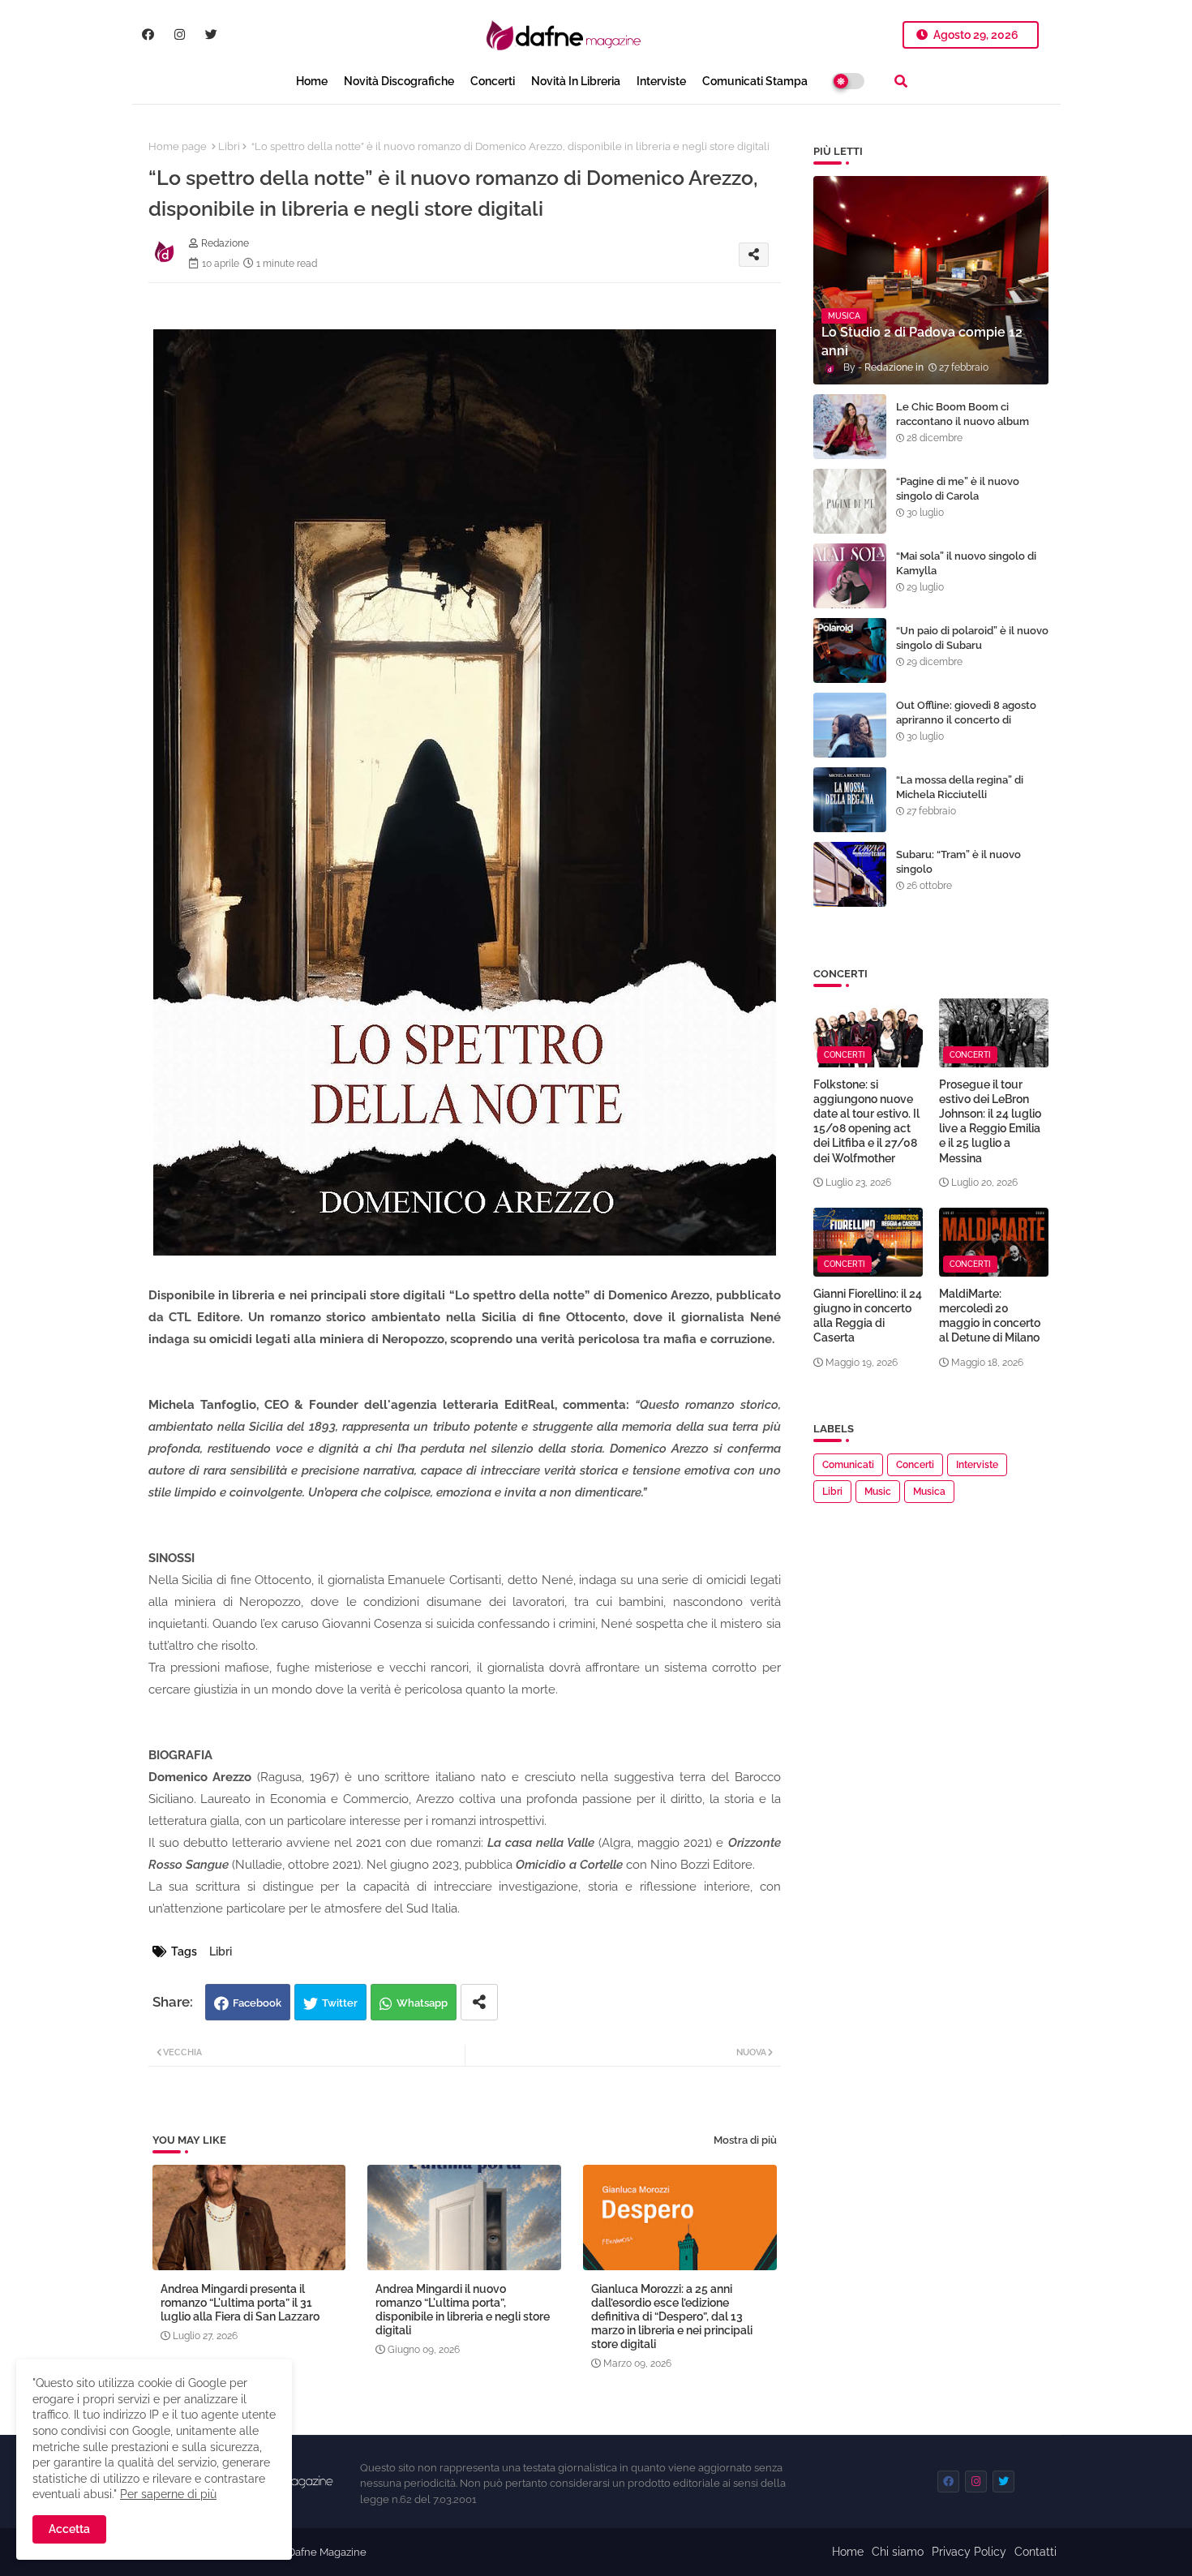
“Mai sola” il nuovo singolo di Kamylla (966, 563)
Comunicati (848, 1465)
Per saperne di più (168, 2494)
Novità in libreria (576, 81)
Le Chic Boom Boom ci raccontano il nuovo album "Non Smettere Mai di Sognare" (963, 429)
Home (312, 81)
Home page (178, 146)
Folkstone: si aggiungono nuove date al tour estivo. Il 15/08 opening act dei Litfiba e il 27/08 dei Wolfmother (866, 1121)
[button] (901, 81)
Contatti (1035, 2552)
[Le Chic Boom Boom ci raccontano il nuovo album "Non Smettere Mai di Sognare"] (850, 427)
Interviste (661, 81)
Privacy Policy (969, 2552)
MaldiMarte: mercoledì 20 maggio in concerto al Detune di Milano (990, 1316)
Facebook (257, 2003)
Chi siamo (898, 2552)
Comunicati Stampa (755, 81)
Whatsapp (422, 2003)
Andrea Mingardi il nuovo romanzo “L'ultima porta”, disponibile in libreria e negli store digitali (463, 2310)
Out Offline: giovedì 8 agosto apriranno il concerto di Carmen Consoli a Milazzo (966, 720)
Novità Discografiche (399, 81)
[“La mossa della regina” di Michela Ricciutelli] (850, 800)
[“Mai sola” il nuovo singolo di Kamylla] (850, 576)
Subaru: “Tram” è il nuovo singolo (958, 862)
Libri (229, 146)
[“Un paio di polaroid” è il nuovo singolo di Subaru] (850, 650)
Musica (929, 1492)
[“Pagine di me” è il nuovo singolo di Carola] (850, 501)
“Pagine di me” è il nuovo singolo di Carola (958, 489)
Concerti (493, 81)
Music (878, 1492)
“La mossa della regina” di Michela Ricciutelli (960, 787)
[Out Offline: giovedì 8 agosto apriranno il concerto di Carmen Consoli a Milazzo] (850, 725)
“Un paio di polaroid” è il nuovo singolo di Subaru (972, 638)
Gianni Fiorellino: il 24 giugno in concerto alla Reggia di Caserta (868, 1316)
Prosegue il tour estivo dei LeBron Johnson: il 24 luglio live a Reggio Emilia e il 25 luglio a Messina (990, 1121)
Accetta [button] (69, 2529)
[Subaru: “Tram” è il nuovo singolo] (850, 874)
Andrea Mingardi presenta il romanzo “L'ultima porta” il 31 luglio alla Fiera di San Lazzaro (240, 2303)
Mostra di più (745, 2140)
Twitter (340, 2003)
